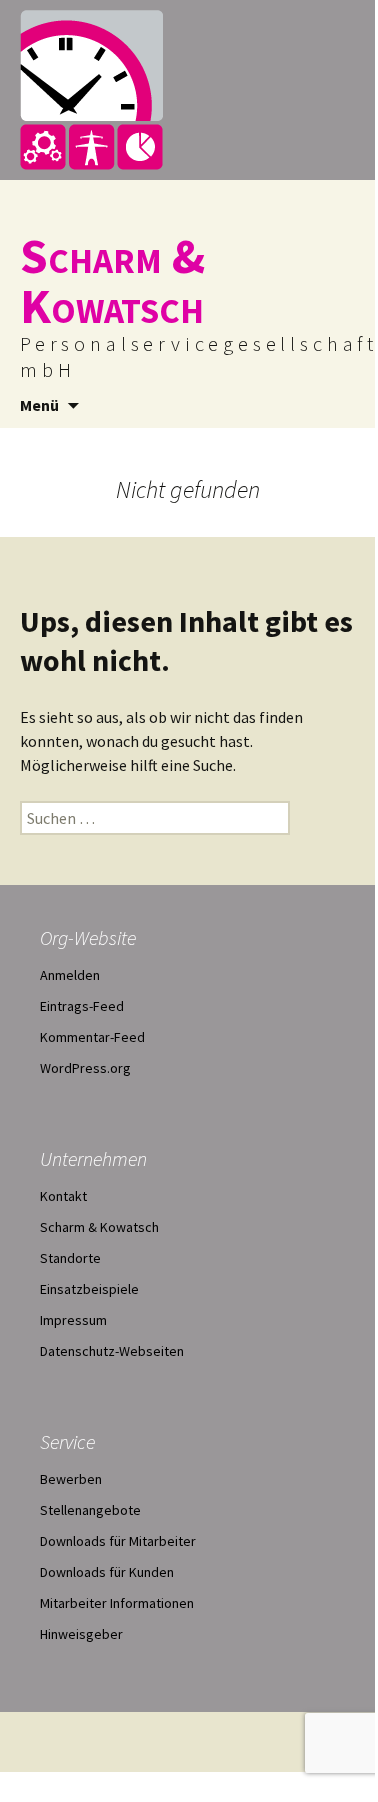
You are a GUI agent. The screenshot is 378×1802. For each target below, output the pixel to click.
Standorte (70, 1258)
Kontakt (63, 1196)
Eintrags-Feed (82, 1006)
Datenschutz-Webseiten (112, 1351)
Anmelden (70, 975)
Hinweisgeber (81, 1634)
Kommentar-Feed (92, 1037)
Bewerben (71, 1479)
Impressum (73, 1320)
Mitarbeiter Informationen (117, 1603)
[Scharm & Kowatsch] (187, 90)
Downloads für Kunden (107, 1572)
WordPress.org (85, 1068)
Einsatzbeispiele (89, 1289)
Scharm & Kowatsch (99, 1227)
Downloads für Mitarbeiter (118, 1541)
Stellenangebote (90, 1510)
